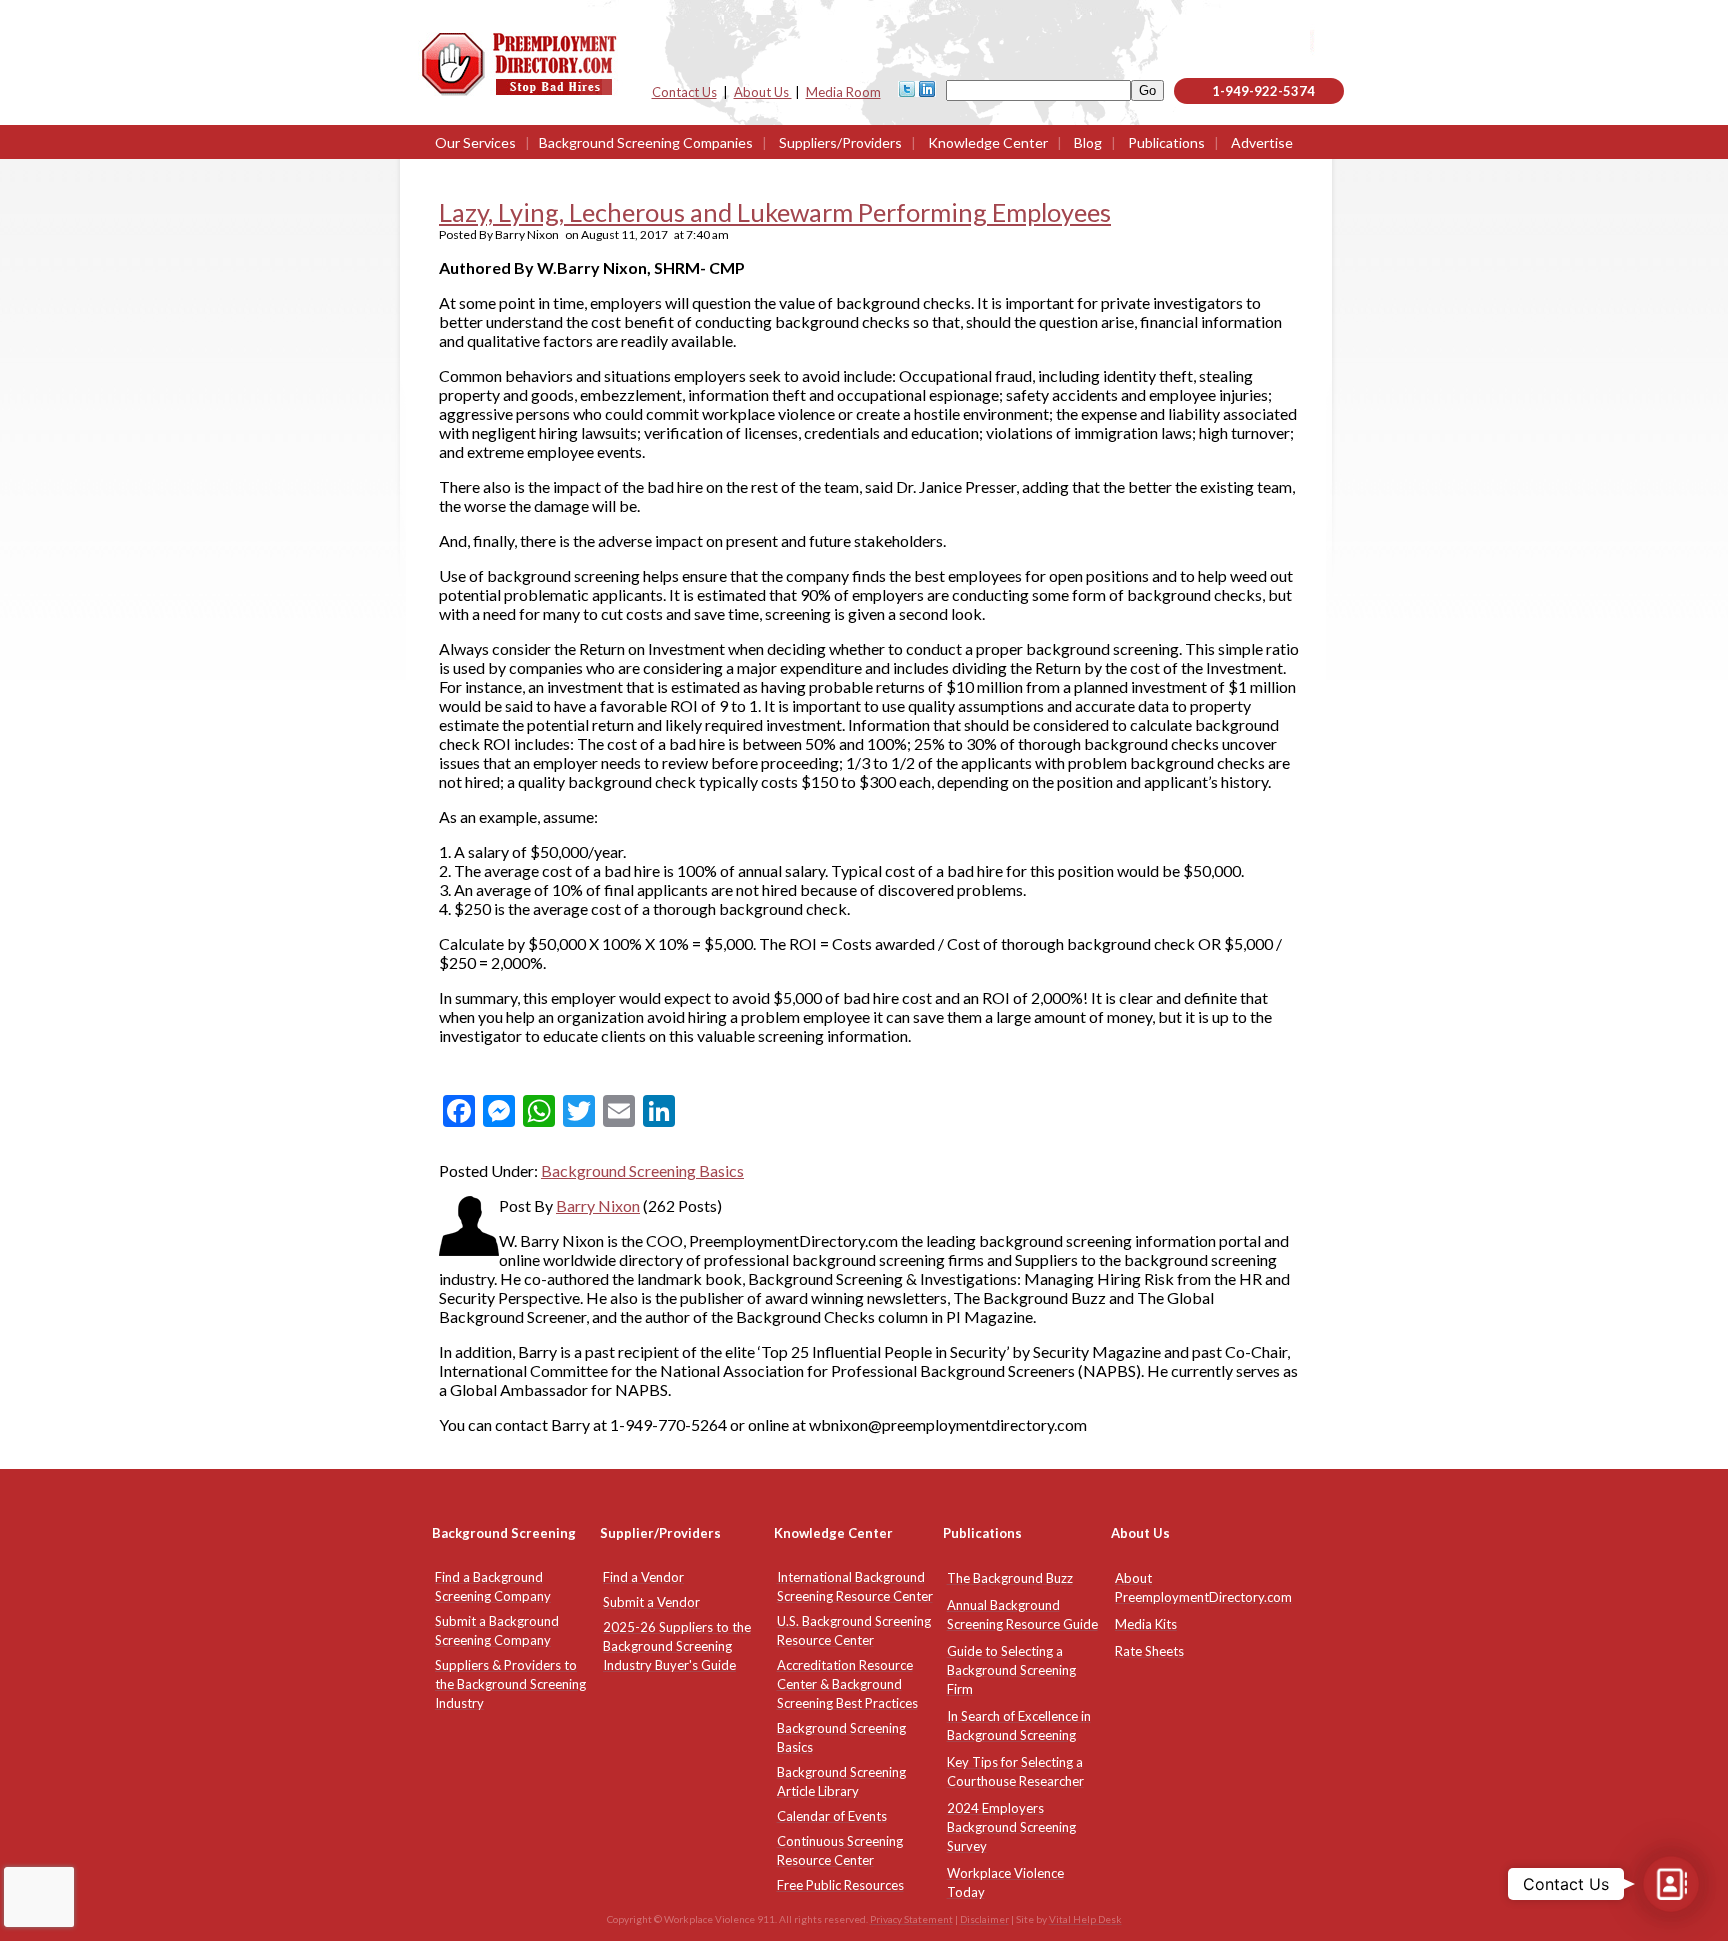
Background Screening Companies (646, 142)
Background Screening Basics (642, 1170)
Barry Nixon (598, 1205)
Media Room (843, 92)
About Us (763, 92)
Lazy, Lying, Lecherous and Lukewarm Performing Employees (775, 212)
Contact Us (684, 92)
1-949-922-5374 (1263, 91)
